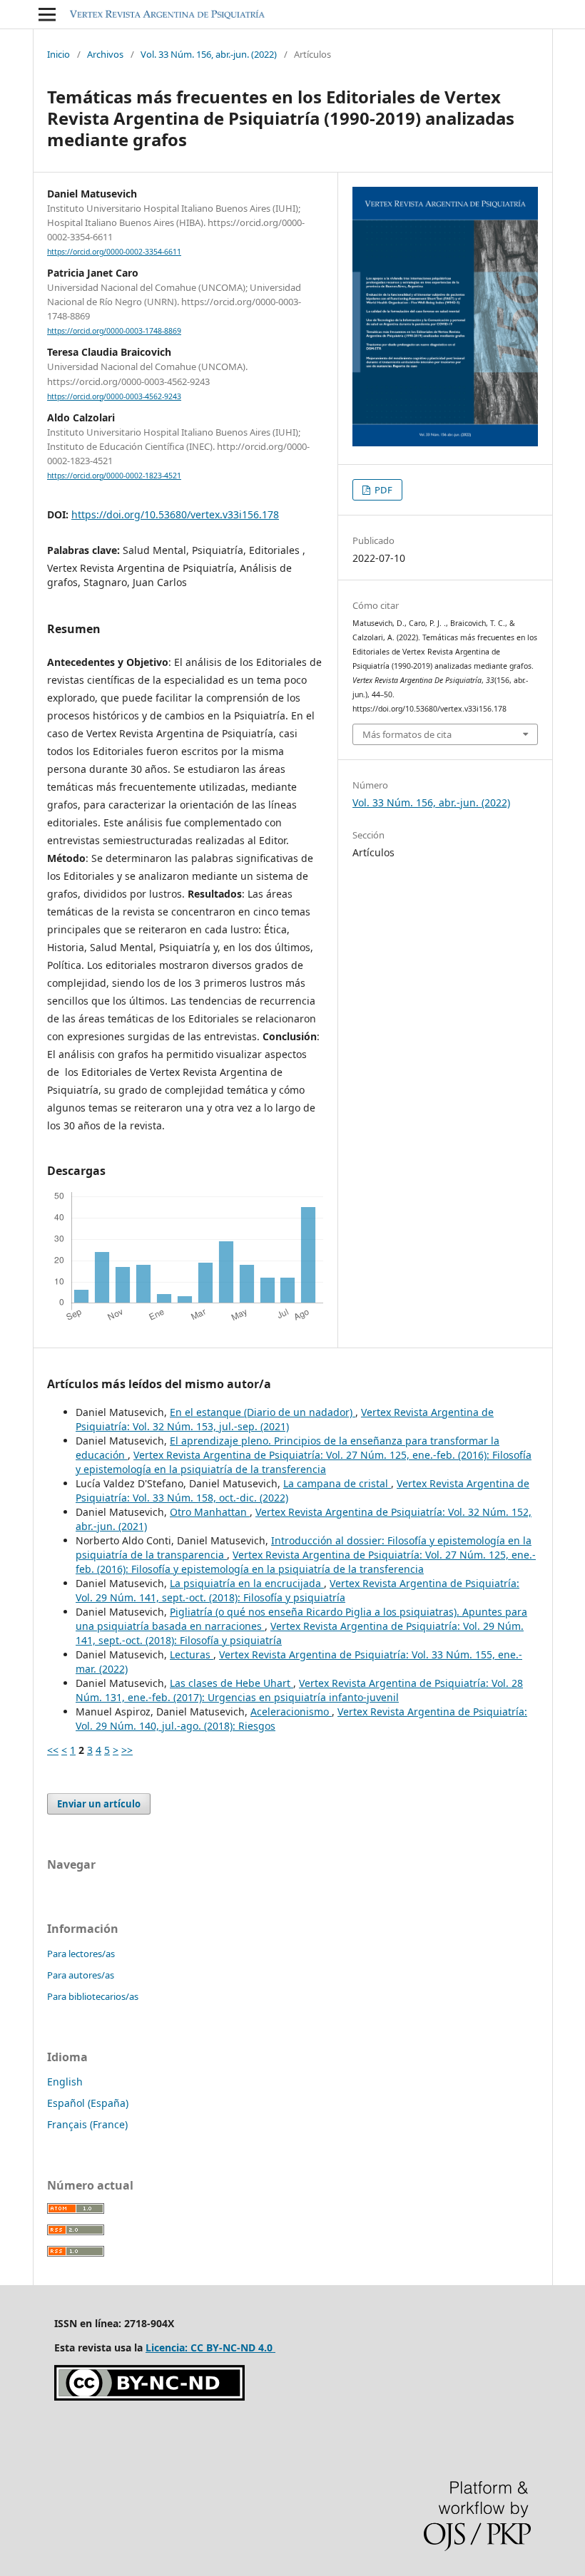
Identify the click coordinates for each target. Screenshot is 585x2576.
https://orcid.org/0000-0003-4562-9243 (114, 396)
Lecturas (192, 1654)
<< (53, 1750)
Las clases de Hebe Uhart (232, 1683)
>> (127, 1750)
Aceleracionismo (291, 1712)
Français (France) (87, 2124)
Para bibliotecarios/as (93, 1996)
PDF (382, 490)
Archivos (105, 54)
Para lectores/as (81, 1954)
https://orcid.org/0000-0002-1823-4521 (114, 476)
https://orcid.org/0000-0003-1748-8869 (114, 331)
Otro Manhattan (210, 1512)
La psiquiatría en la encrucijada (247, 1583)
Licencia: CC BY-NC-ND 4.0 (210, 2347)
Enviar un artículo (99, 1804)
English (65, 2082)
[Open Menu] (47, 14)
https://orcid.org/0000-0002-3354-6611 (114, 252)
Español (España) (88, 2103)
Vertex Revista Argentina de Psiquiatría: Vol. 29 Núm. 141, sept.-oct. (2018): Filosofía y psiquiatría (297, 1590)
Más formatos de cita (407, 734)
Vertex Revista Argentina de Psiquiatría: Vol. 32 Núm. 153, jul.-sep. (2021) (285, 1419)
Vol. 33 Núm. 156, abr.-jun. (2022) (209, 54)
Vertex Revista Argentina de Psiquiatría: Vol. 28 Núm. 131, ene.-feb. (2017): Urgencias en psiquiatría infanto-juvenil (299, 1690)
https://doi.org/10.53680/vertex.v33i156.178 (175, 514)
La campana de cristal (337, 1483)
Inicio (58, 54)
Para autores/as (81, 1975)
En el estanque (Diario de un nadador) (263, 1412)
